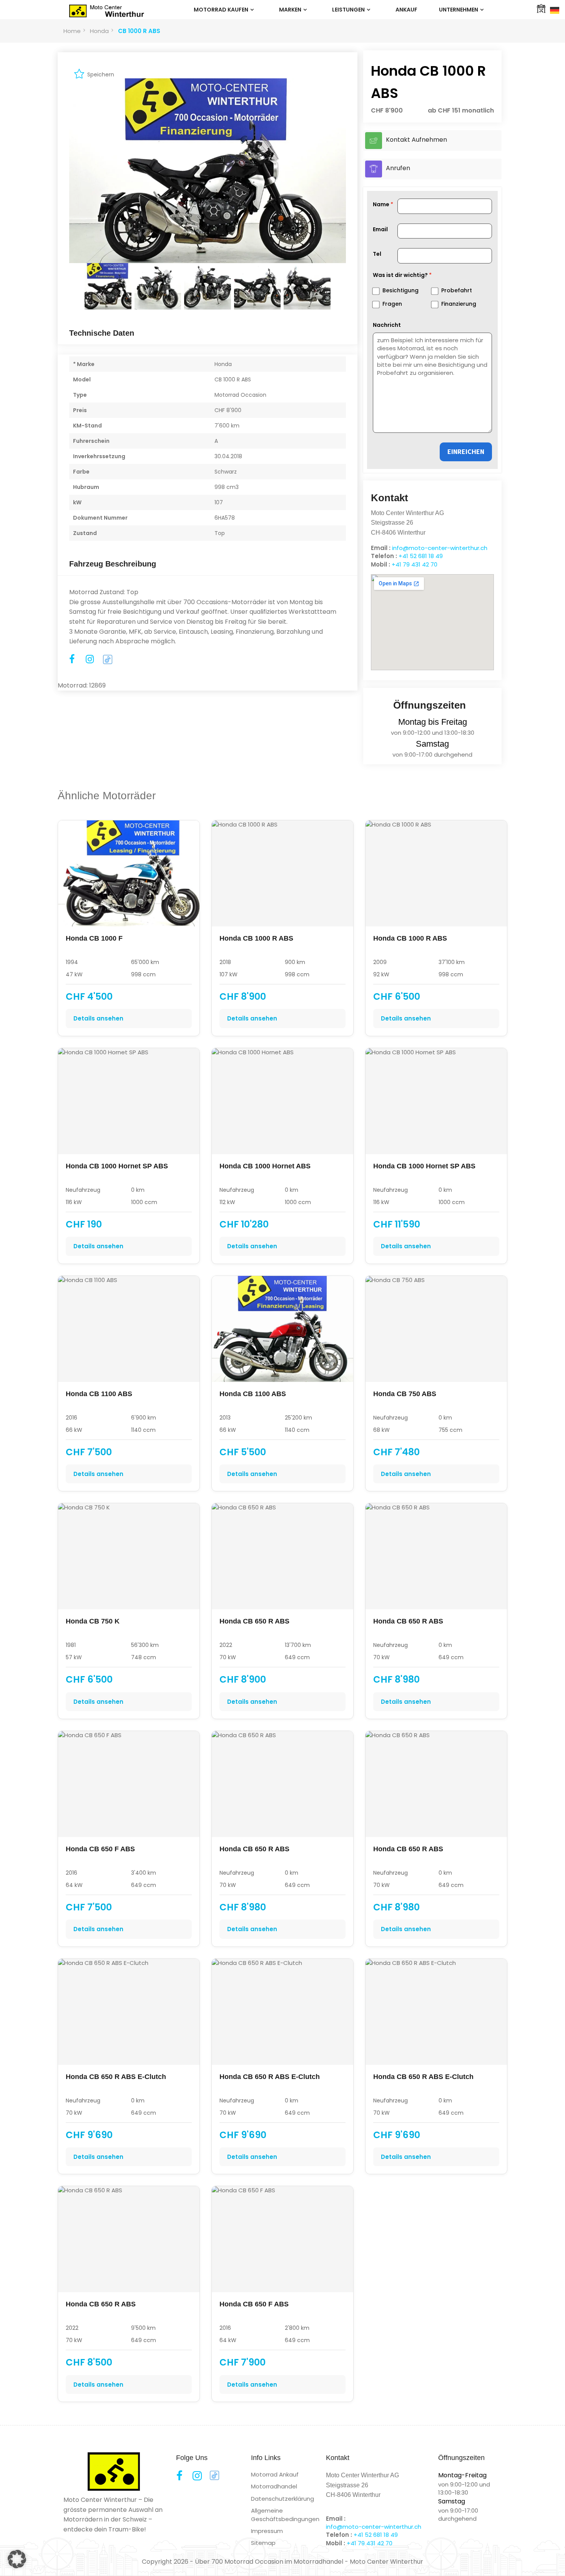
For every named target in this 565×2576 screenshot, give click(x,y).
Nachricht (387, 325)
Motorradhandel (274, 2486)
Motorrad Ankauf (275, 2474)
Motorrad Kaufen (222, 10)
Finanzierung (459, 304)
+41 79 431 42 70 (415, 564)
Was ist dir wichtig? (400, 275)
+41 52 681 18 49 (421, 556)
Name (381, 204)
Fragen (392, 304)
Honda (99, 31)
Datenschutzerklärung (282, 2499)
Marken (291, 10)
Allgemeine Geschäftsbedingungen (285, 2515)
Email (380, 229)
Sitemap (263, 2543)
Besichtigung (400, 290)
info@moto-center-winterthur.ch (440, 548)
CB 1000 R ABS (139, 31)
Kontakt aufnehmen (416, 140)
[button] (17, 2559)
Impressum (267, 2531)
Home (72, 31)
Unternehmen (459, 10)
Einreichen (466, 451)
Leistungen (349, 10)
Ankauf (406, 10)
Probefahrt (457, 290)
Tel (377, 254)
